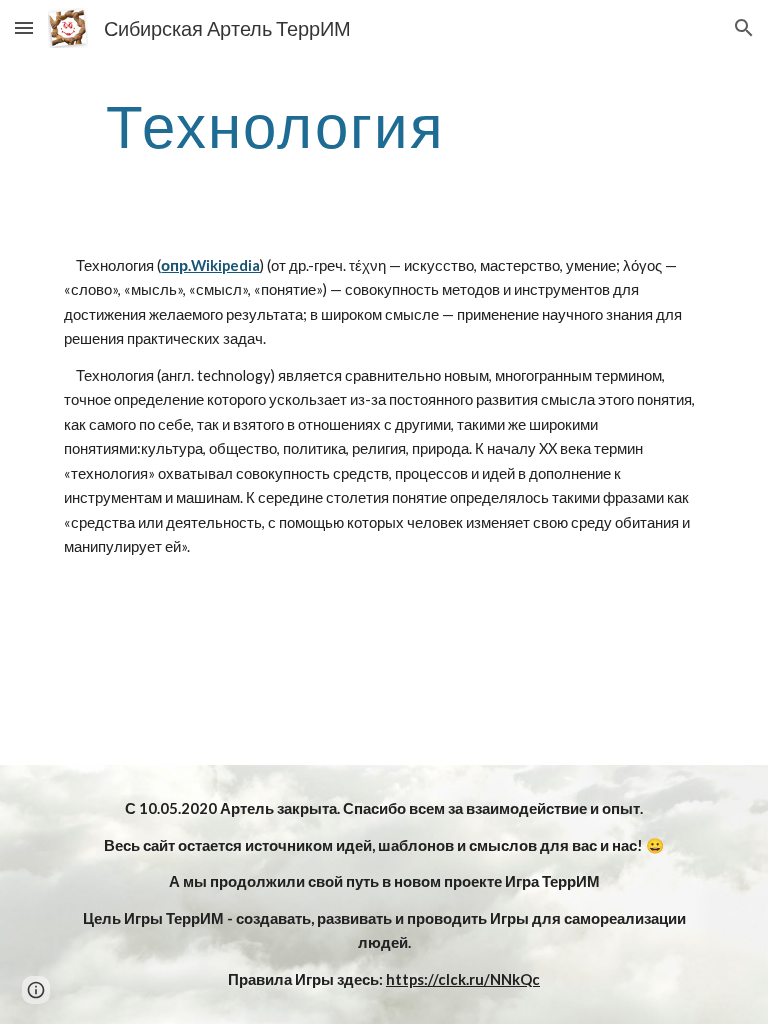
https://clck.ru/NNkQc (463, 979)
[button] (24, 27)
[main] (274, 125)
